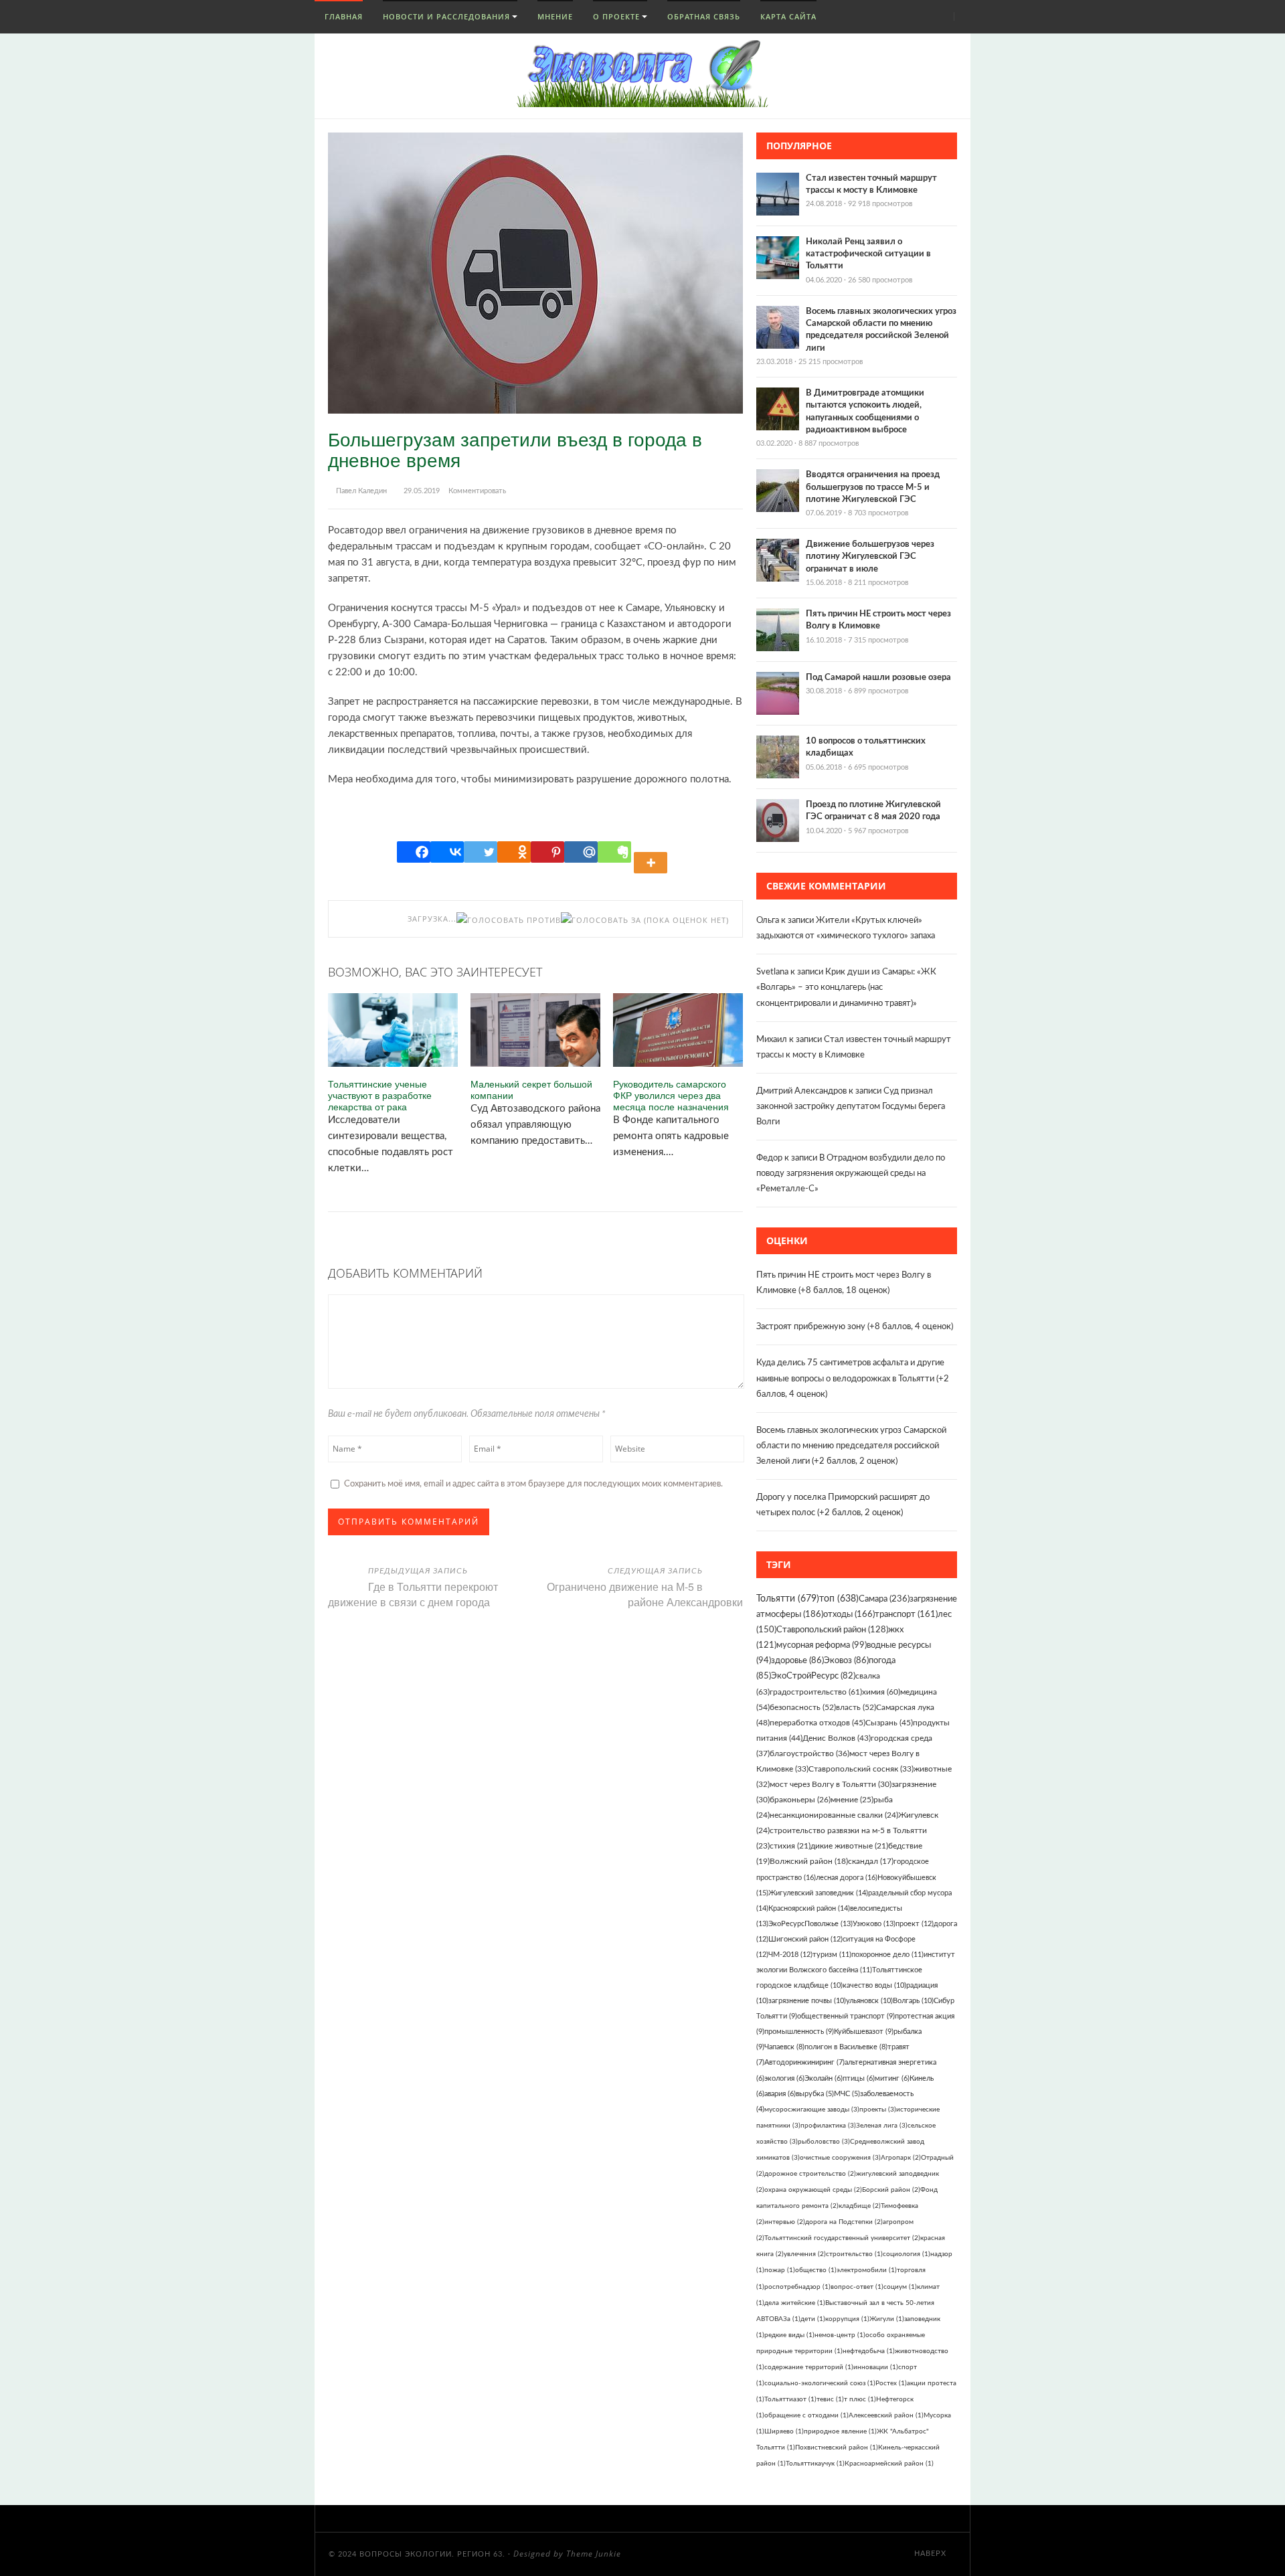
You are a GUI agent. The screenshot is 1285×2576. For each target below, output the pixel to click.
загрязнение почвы (807, 2001)
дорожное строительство (810, 2174)
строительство (854, 2254)
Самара (884, 1599)
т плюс (860, 2399)
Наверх (932, 2554)
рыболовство (824, 2142)
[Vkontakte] (447, 852)
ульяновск (869, 2001)
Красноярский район (809, 1908)
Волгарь (913, 2001)
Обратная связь (704, 16)
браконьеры (800, 1800)
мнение (852, 1800)
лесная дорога (847, 1878)
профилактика (828, 2126)
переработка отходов (818, 1723)
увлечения (805, 2254)
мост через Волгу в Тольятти (831, 1784)
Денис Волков (837, 1738)
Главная (342, 16)
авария (780, 2094)
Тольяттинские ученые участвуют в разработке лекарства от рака (380, 1095)
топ (839, 1599)
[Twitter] (481, 852)
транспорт (906, 1615)
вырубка (815, 2094)
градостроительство (816, 1692)
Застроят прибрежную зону (811, 1327)
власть (856, 1707)
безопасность (803, 1707)
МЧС (847, 2094)
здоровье (797, 1660)
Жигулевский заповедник (818, 1893)
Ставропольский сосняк (861, 1769)
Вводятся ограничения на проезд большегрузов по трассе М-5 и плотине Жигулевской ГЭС (873, 487)
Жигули (887, 2319)
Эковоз (846, 1660)
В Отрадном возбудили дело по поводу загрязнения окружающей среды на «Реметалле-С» (851, 1174)
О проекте (616, 16)
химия (881, 1692)
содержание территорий (809, 2367)
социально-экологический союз (820, 2383)
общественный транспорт (846, 2016)
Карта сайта (788, 16)
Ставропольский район (832, 1630)
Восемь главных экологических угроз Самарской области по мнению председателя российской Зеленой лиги (851, 1446)
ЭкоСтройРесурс (813, 1676)
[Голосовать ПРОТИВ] (509, 920)
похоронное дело (887, 1955)
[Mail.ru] (581, 852)
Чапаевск (784, 2047)
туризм (832, 1955)
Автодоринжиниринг (804, 2062)
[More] (653, 852)
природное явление (840, 2431)
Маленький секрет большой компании (531, 1090)
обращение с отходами (806, 2415)
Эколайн (824, 2078)
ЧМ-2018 (790, 1955)
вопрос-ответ (857, 2287)
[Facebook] (414, 852)
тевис (830, 2399)
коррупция (847, 2319)
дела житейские (795, 2303)
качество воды (874, 1985)
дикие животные (849, 1846)
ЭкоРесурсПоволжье (810, 1924)
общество (816, 2270)
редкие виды (789, 2335)
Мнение (555, 16)
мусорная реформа (822, 1645)
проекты (878, 2110)
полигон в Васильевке (846, 2047)
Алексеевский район (886, 2415)
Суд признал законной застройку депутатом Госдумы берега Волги (851, 1107)
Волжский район (809, 1862)
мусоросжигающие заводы (812, 2110)
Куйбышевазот (864, 2032)
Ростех (891, 2383)
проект (915, 1924)
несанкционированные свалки (834, 1815)
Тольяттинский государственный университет (842, 2238)
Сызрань (889, 1723)
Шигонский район (805, 1939)
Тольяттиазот (790, 2399)
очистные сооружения (840, 2158)
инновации (876, 2367)
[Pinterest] (547, 852)
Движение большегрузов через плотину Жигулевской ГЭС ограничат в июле (870, 556)
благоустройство (809, 1753)
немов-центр (840, 2335)
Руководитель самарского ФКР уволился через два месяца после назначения (671, 1095)
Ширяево (784, 2431)
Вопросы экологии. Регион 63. (432, 2554)
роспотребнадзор (797, 2287)
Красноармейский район (889, 2464)
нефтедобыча (869, 2351)
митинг (892, 2078)
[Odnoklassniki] (514, 852)
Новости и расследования (446, 16)
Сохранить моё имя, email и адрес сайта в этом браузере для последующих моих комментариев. (533, 1484)
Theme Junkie (594, 2554)
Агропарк (901, 2158)
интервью (785, 2222)
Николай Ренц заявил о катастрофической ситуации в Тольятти (868, 254)
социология (907, 2254)
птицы (859, 2078)
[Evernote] (614, 852)
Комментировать (477, 491)
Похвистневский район (837, 2448)
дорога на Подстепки (844, 2222)
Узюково (874, 1924)
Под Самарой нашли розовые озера (878, 678)
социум (900, 2287)
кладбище (860, 2206)
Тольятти (788, 1599)
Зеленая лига (882, 2126)
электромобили (867, 2270)
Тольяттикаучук (815, 2464)
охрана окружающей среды (813, 2190)
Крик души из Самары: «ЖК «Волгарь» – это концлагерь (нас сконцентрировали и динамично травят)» (846, 988)
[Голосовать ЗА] (601, 920)
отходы (849, 1615)
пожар (780, 2270)
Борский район (891, 2190)
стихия (790, 1846)
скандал (871, 1862)
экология (784, 2078)
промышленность (799, 2032)
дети (813, 2319)
